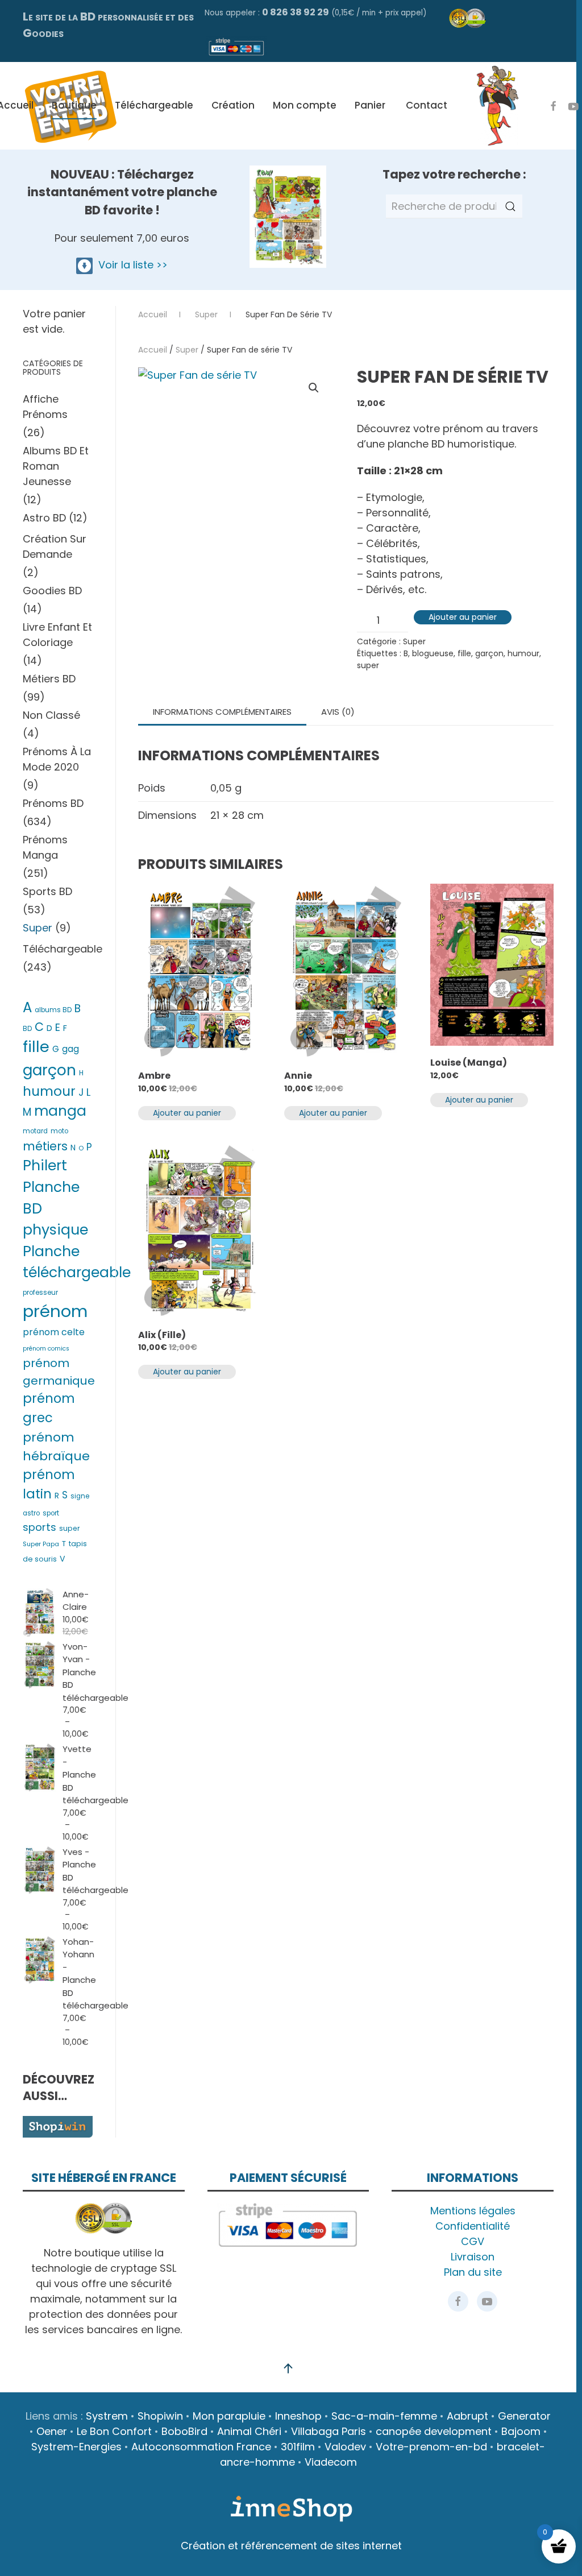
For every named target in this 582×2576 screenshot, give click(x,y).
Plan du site (473, 2272)
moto (59, 1131)
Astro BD (44, 518)
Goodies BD (52, 591)
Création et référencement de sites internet (291, 2546)
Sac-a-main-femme (384, 2416)
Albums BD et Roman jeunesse (56, 466)
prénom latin (49, 1484)
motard (35, 1131)
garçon (489, 653)
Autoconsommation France (201, 2447)
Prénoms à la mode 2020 (57, 759)
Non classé (51, 715)
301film (298, 2447)
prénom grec (49, 1408)
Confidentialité (473, 2226)
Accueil (153, 350)
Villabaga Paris (329, 2431)
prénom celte (54, 1332)
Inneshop (298, 2416)
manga (60, 1111)
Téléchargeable (154, 105)
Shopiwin (160, 2416)
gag (70, 1049)
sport (51, 1513)
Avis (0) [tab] (338, 712)
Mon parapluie (229, 2416)
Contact (427, 105)
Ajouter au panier (463, 617)
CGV (473, 2241)
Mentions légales (473, 2211)
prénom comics (46, 1349)
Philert (45, 1165)
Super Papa (41, 1544)
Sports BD (47, 891)
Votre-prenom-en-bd (431, 2447)
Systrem (107, 2416)
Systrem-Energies (76, 2447)
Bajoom (521, 2431)
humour (523, 653)
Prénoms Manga (45, 847)
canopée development (434, 2431)
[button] (314, 388)
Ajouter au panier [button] (187, 1113)
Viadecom (331, 2462)
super (368, 665)
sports (40, 1527)
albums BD (53, 1010)
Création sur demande (55, 546)
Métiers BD (49, 679)
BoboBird (184, 2431)
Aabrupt (467, 2416)
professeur (40, 1293)
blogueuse (433, 653)
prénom (55, 1311)
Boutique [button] (74, 105)
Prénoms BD (53, 803)
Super (187, 350)
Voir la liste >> (130, 265)
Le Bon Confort (114, 2431)
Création (233, 105)
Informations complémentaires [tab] (222, 712)
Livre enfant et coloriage (57, 635)
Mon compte (305, 105)
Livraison (473, 2257)
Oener (52, 2431)
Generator (524, 2416)
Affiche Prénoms (45, 407)
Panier (370, 105)
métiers (45, 1146)
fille (464, 653)
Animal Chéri (249, 2431)
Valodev (345, 2447)
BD (27, 1029)
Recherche (510, 206)
